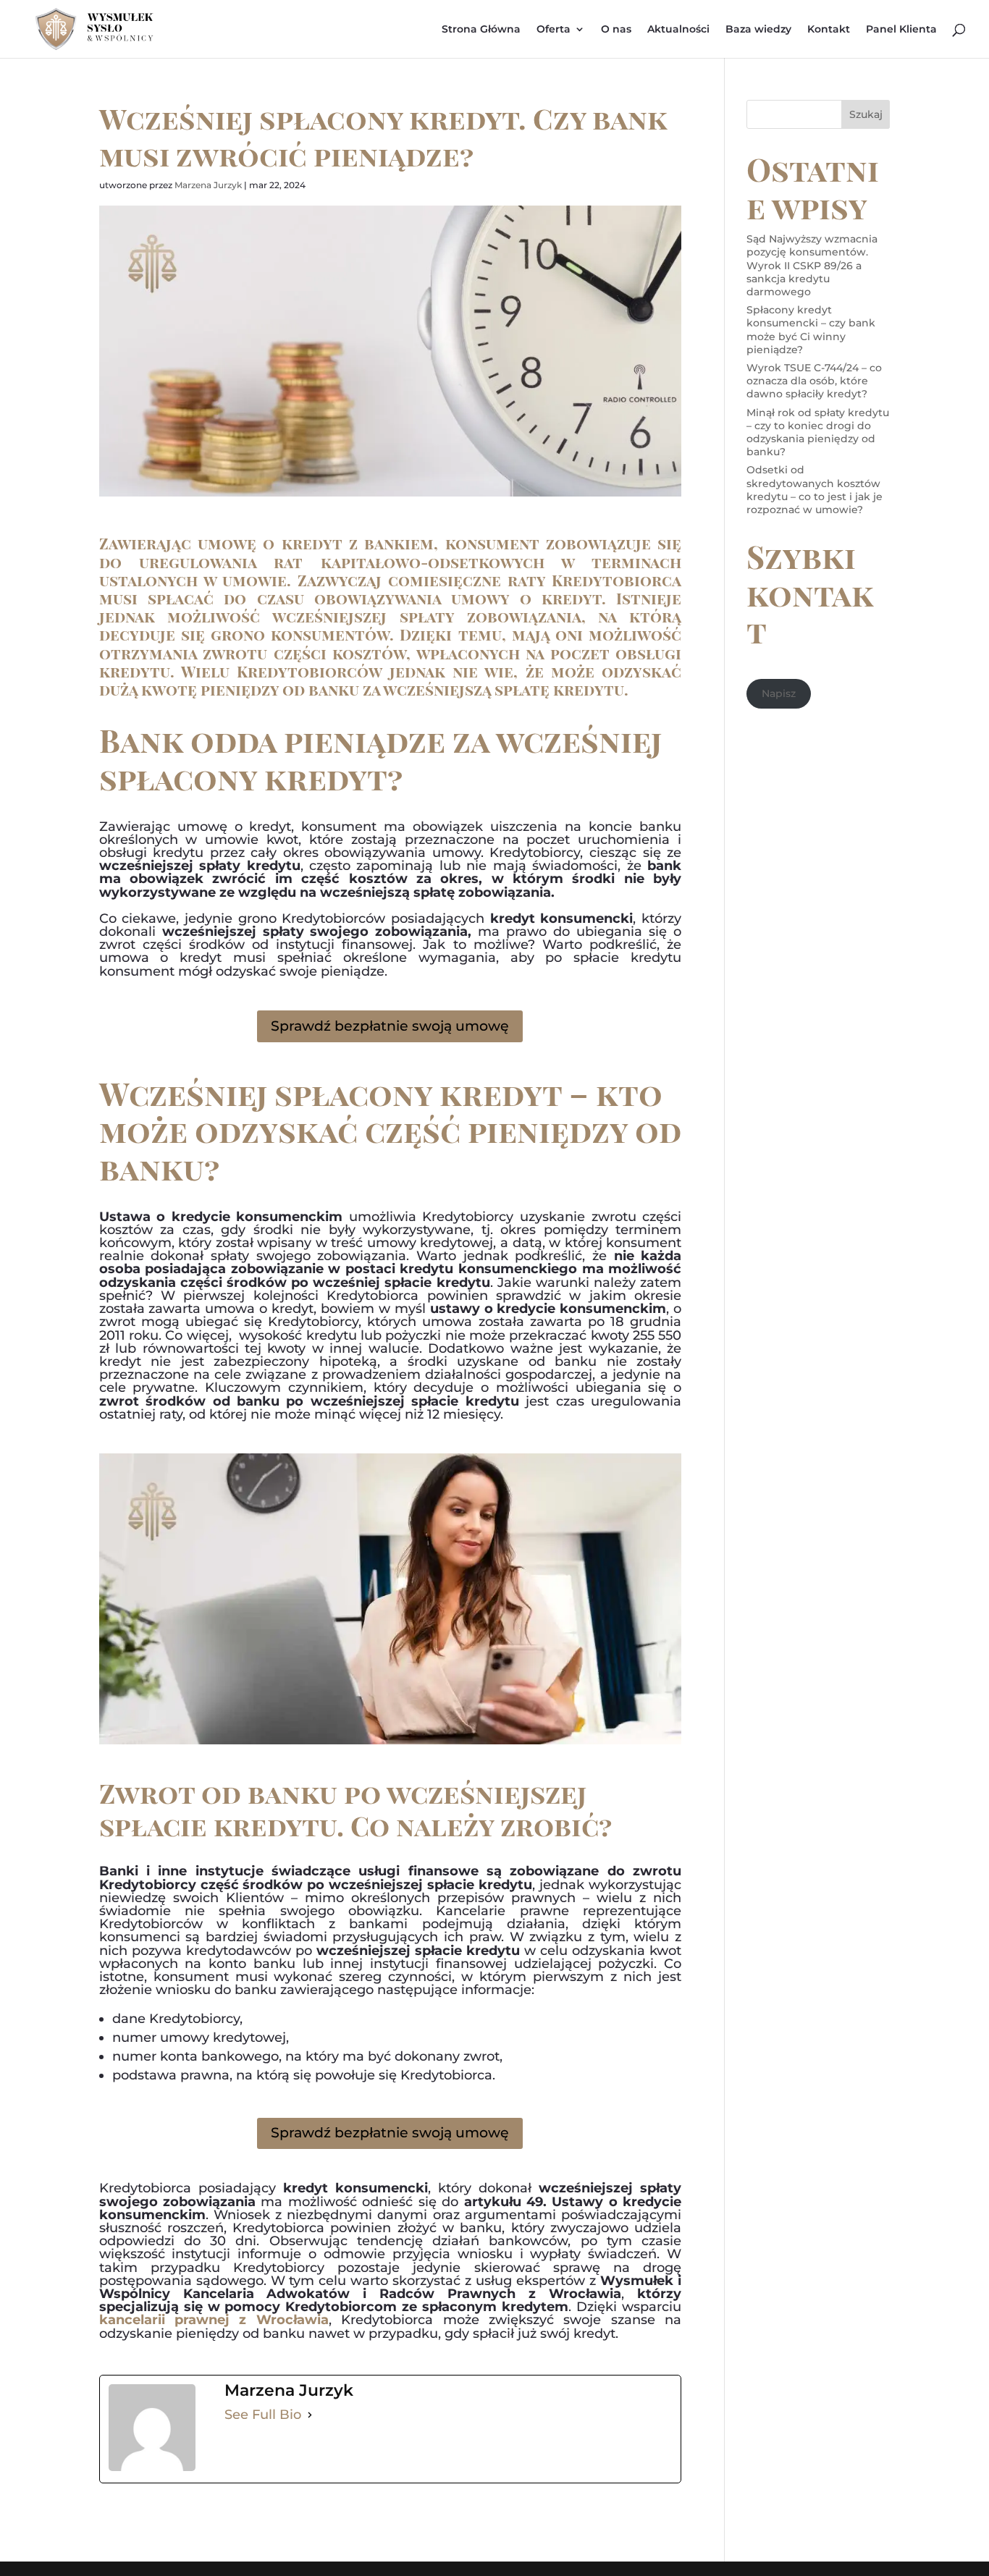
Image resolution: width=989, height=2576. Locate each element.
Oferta (554, 30)
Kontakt (829, 30)
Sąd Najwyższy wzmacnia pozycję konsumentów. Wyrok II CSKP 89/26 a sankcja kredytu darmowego (812, 265)
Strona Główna (481, 30)
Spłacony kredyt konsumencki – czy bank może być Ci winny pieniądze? (811, 330)
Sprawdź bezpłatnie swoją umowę (390, 1026)
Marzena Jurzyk (208, 185)
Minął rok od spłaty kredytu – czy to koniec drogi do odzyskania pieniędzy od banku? (818, 432)
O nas (616, 30)
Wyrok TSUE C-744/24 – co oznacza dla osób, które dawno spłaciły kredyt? (814, 381)
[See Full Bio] (310, 2415)
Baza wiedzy (758, 30)
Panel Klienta (901, 30)
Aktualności (678, 30)
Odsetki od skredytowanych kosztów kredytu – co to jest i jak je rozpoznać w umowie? (815, 490)
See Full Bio (263, 2415)
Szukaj (866, 114)
